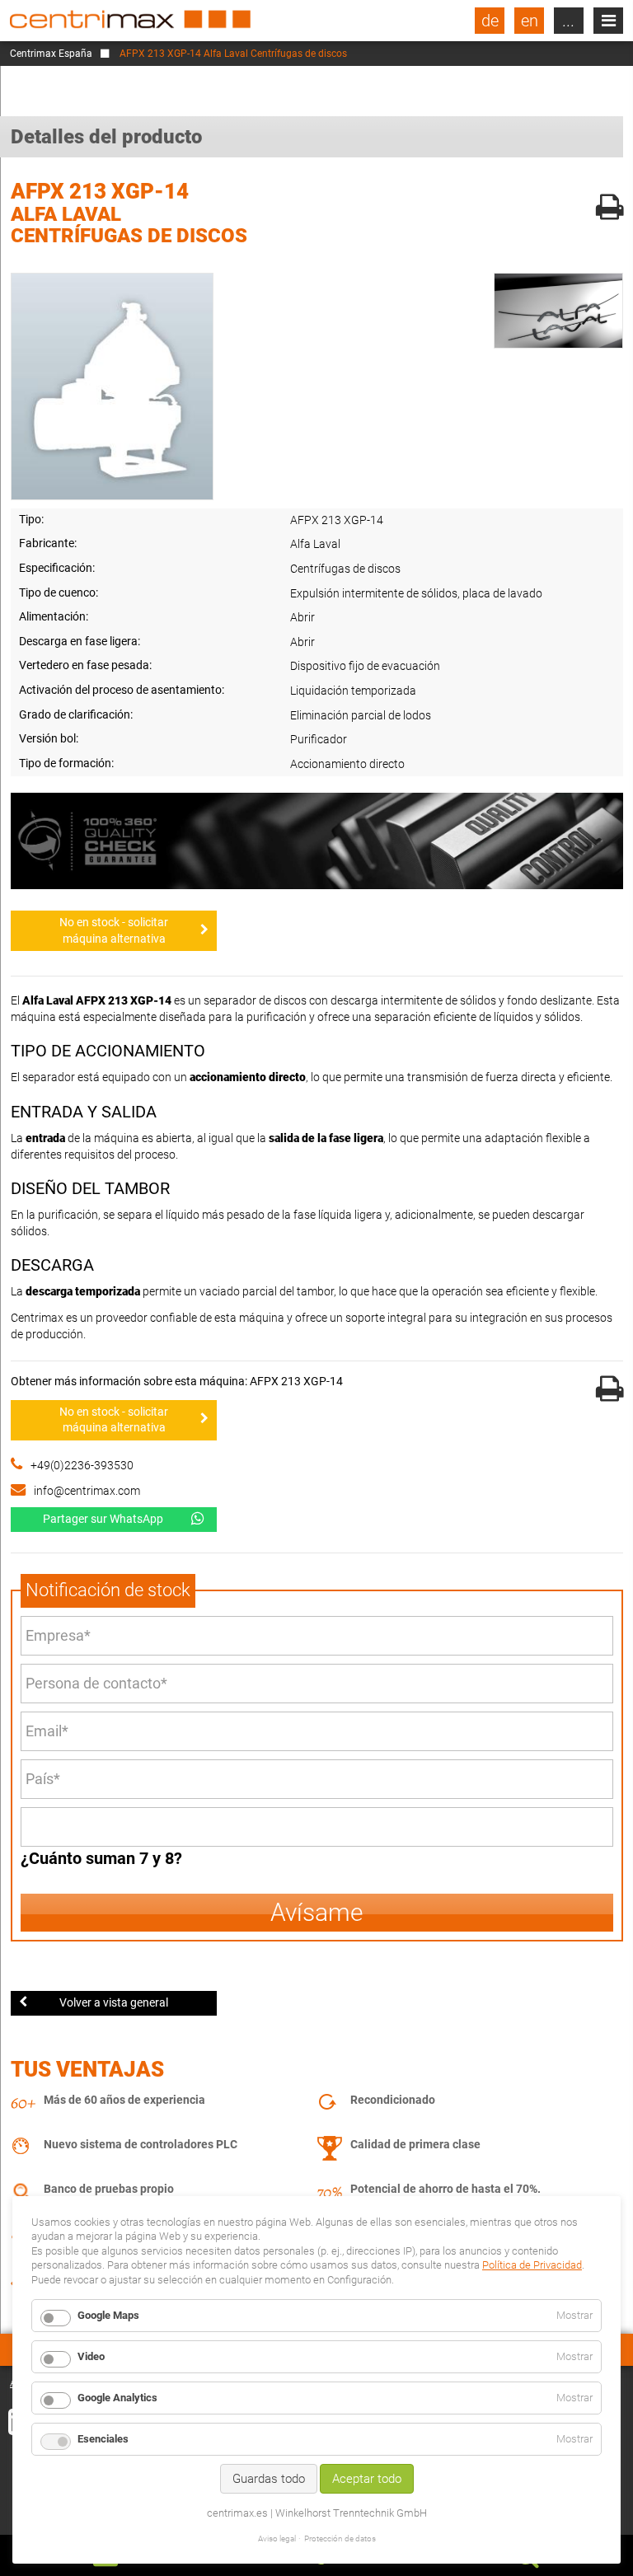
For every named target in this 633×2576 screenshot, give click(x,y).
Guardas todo (269, 2479)
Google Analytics (117, 2398)
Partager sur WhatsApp (103, 1519)
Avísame (317, 1912)
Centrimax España (51, 54)
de (490, 21)
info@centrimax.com (87, 1491)
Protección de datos (340, 2539)
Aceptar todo (367, 2479)
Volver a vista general (114, 2002)
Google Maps (108, 2315)
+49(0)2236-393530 (82, 1465)
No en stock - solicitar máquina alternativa (114, 930)
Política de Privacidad (532, 2265)
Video (91, 2356)
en (530, 21)
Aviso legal (277, 2539)
